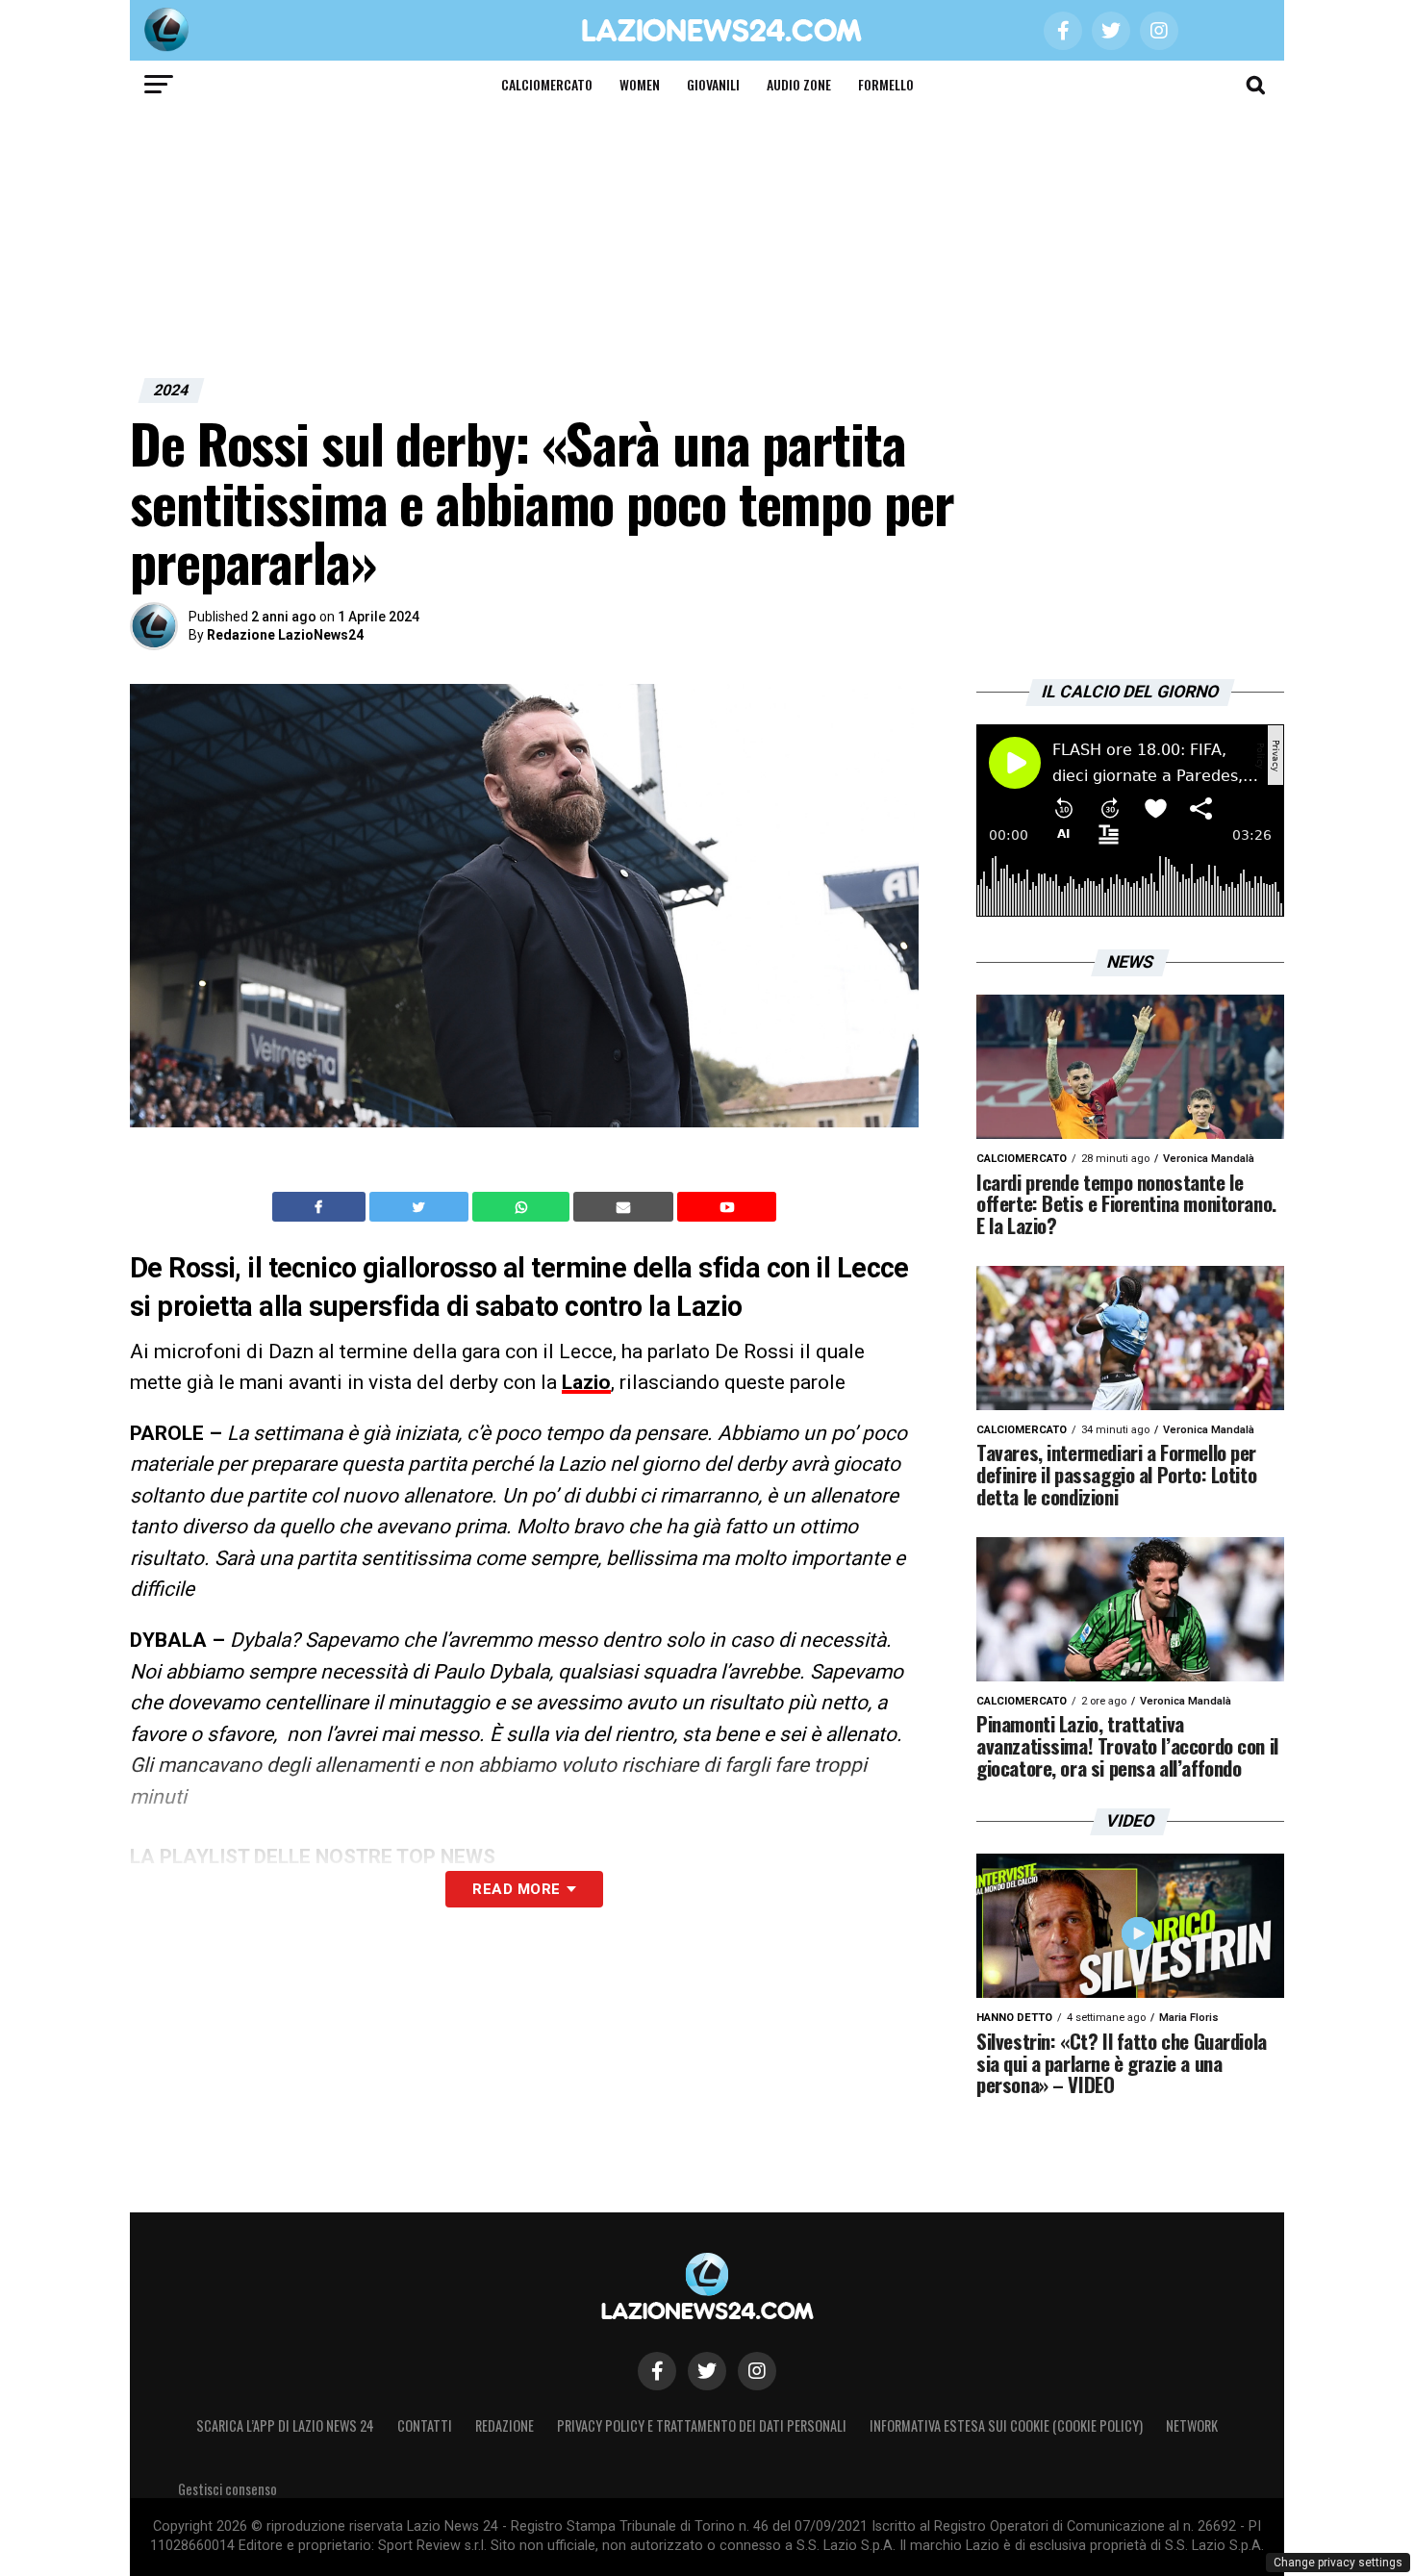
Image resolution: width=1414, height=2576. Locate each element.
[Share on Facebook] (321, 1207)
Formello (886, 84)
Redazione (505, 2425)
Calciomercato (547, 84)
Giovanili (713, 84)
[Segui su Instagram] (757, 2371)
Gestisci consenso (227, 2489)
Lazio (586, 1382)
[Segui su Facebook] (657, 2371)
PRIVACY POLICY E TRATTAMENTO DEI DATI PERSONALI (702, 2425)
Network (1192, 2425)
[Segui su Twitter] (707, 2371)
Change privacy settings (1338, 2563)
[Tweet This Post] (421, 1207)
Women (640, 84)
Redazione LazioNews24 (285, 635)
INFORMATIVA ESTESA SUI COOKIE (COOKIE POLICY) (1006, 2425)
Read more (516, 1889)
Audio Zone (799, 84)
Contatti (425, 2425)
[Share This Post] (523, 1207)
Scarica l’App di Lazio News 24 (285, 2425)
